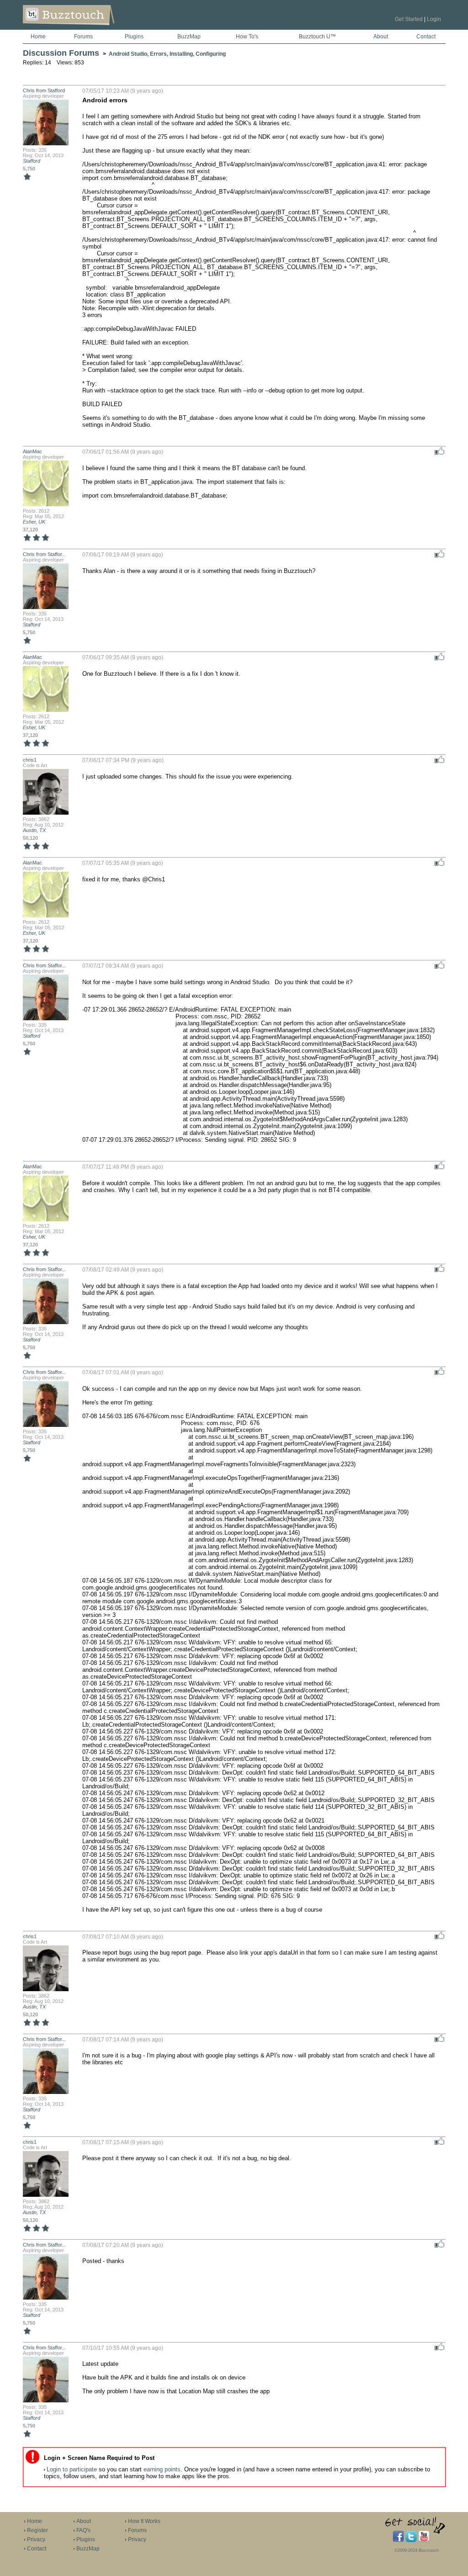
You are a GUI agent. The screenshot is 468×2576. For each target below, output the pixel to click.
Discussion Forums (61, 53)
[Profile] (46, 144)
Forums (83, 37)
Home (38, 37)
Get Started (409, 19)
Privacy (36, 2539)
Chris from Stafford (44, 90)
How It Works (144, 2521)
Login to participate (72, 2469)
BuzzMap (189, 37)
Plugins (134, 37)
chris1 (30, 760)
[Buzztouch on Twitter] (411, 2540)
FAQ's (83, 2530)
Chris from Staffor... (44, 554)
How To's (247, 37)
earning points (162, 2469)
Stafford (32, 161)
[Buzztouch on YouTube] (424, 2540)
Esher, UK (34, 522)
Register (37, 2530)
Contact (426, 37)
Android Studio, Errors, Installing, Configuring (167, 54)
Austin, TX (34, 830)
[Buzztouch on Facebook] (398, 2540)
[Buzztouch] (91, 28)
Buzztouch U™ (317, 37)
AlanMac (32, 451)
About (381, 37)
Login (434, 19)
